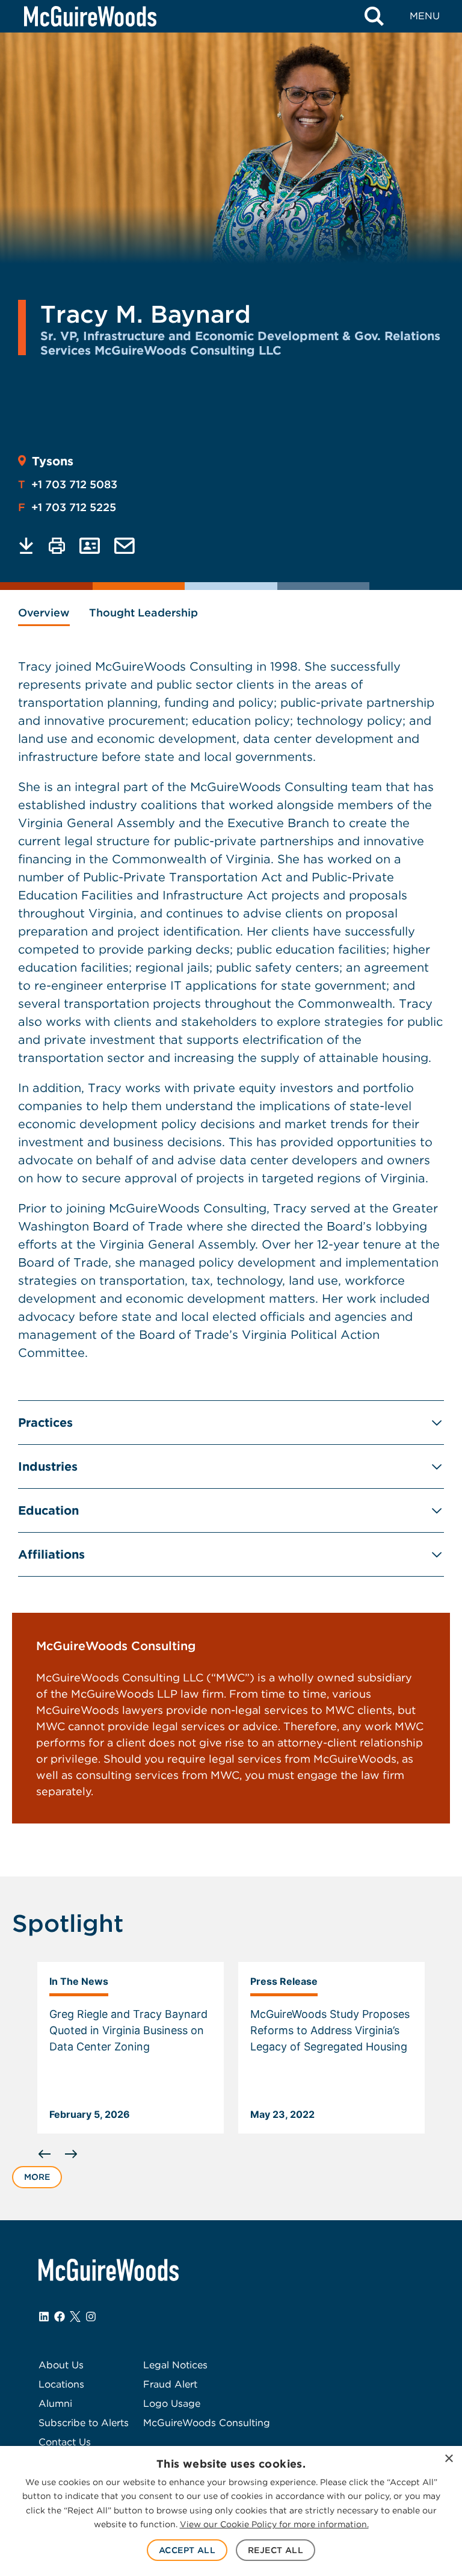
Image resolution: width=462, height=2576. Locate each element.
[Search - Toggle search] (374, 16)
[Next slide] (71, 2154)
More (37, 2177)
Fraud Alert (170, 2384)
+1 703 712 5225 (67, 507)
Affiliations (51, 1554)
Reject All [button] (276, 2550)
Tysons (53, 461)
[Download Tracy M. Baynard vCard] (90, 546)
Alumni (55, 2404)
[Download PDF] (26, 546)
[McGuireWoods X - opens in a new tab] (75, 2317)
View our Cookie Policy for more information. (274, 2524)
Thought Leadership (143, 613)
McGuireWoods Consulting (207, 2423)
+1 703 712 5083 (68, 484)
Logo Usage (172, 2404)
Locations (61, 2384)
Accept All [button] (187, 2550)
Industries (48, 1466)
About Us (61, 2365)
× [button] (448, 2459)
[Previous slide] (45, 2154)
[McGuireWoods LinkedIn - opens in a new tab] (44, 2317)
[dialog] (231, 2511)
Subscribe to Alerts (84, 2423)
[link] (131, 2048)
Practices (45, 1423)
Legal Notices (175, 2365)
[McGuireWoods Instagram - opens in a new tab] (91, 2317)
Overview (44, 613)
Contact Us (65, 2442)
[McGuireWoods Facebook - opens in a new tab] (60, 2317)
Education (48, 1510)
